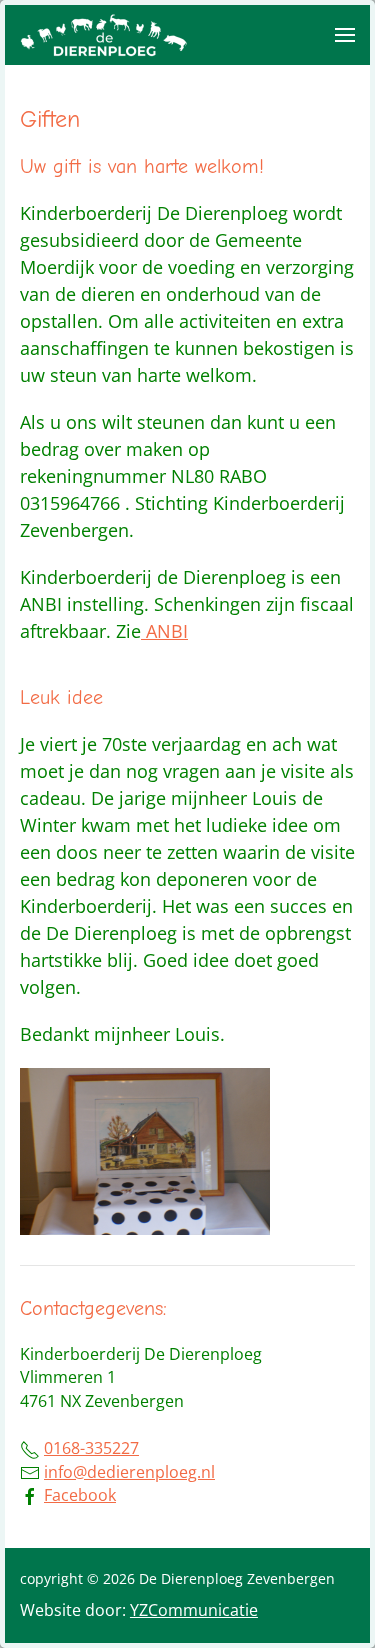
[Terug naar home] (105, 35)
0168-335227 (91, 1448)
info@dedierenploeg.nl (129, 1472)
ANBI (164, 631)
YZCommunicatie (194, 1610)
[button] (345, 35)
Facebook (80, 1495)
